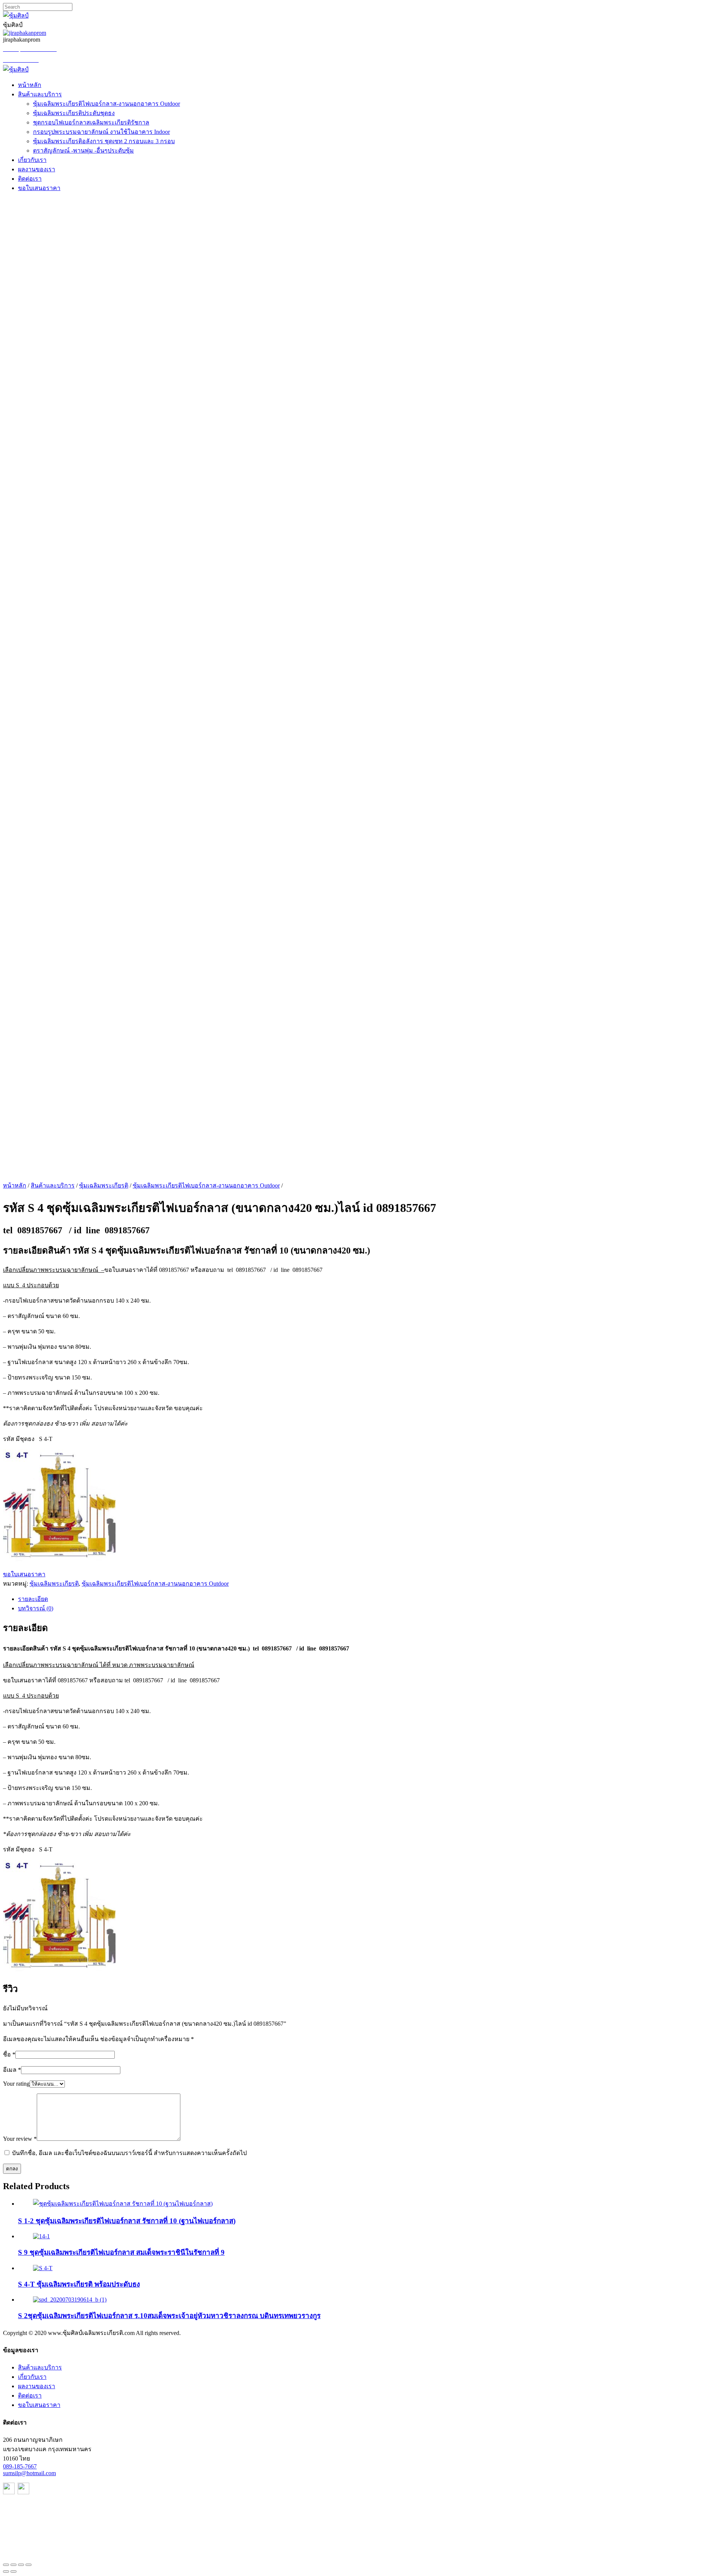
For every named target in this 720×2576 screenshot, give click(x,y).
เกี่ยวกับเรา (32, 160)
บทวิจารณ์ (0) (36, 1608)
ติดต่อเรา (30, 179)
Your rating (16, 2084)
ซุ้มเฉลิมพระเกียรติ (104, 1185)
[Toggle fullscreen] (21, 2565)
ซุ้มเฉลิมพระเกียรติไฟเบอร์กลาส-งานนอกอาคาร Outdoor (106, 104)
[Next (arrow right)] (13, 2572)
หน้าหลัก (30, 85)
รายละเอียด (33, 1599)
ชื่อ (9, 2054)
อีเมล (12, 2070)
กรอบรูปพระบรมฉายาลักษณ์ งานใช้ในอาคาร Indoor (101, 132)
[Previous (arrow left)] (6, 2572)
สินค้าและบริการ (40, 94)
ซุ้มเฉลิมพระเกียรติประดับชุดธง (74, 113)
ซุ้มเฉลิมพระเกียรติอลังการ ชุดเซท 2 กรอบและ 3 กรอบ (104, 141)
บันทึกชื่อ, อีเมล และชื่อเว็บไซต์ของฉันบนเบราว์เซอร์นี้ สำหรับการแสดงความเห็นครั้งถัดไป (129, 2153)
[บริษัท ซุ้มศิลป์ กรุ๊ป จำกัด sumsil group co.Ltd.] (16, 70)
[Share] (13, 2565)
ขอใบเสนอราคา (39, 188)
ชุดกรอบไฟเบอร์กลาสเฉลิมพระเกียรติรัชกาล (91, 122)
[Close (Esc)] (6, 2565)
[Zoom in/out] (28, 2565)
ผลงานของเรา (37, 169)
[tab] (367, 1599)
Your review (20, 2139)
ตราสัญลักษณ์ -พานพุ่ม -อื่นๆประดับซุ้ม (83, 151)
